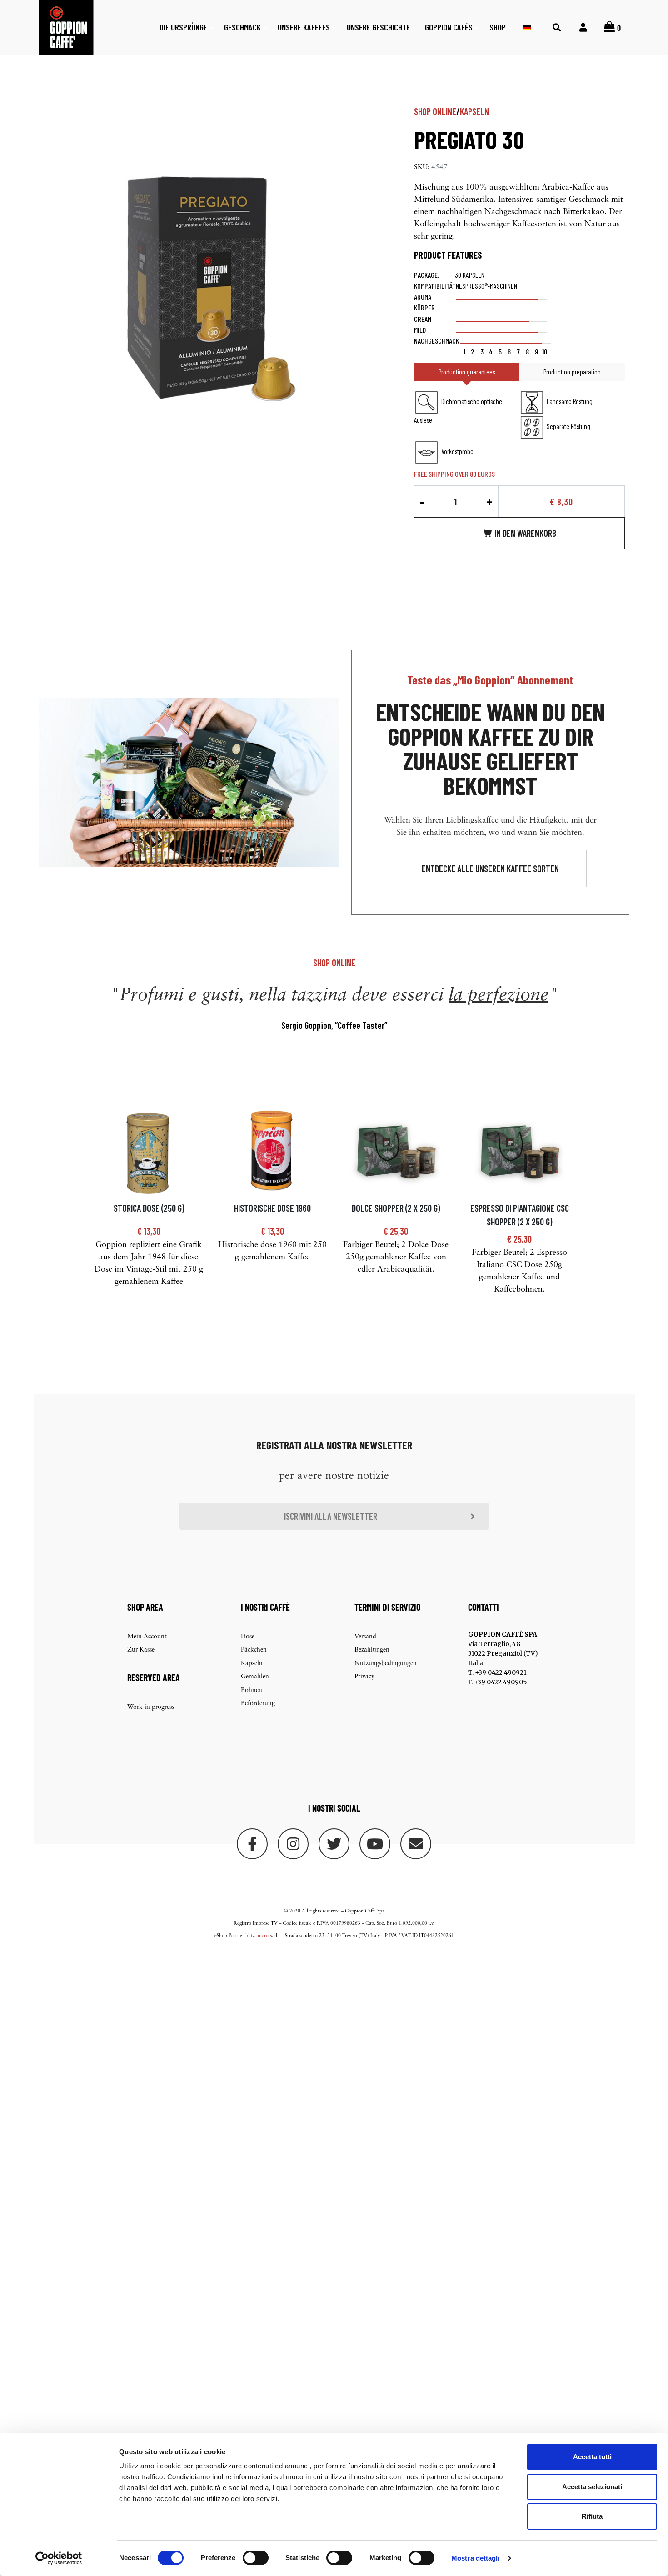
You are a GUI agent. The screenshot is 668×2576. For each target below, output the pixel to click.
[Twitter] (334, 1844)
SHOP (498, 27)
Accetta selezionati (592, 2487)
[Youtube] (375, 1844)
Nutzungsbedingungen (386, 1664)
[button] (490, 869)
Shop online (435, 111)
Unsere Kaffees (304, 27)
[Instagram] (293, 1844)
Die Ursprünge (183, 27)
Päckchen (254, 1650)
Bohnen (252, 1690)
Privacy (364, 1677)
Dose (248, 1637)
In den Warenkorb (525, 533)
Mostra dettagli (476, 2558)
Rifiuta (592, 2516)
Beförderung (258, 1704)
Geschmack (242, 27)
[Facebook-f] (252, 1844)
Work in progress (151, 1707)
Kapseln (474, 111)
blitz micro (257, 1936)
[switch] (256, 2558)
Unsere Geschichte (379, 27)
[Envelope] (416, 1844)
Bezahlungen (372, 1650)
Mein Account (147, 1637)
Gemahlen (255, 1677)
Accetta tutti (592, 2457)
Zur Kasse (141, 1650)
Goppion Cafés (449, 27)
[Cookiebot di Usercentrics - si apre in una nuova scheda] (59, 2558)
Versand (365, 1637)
